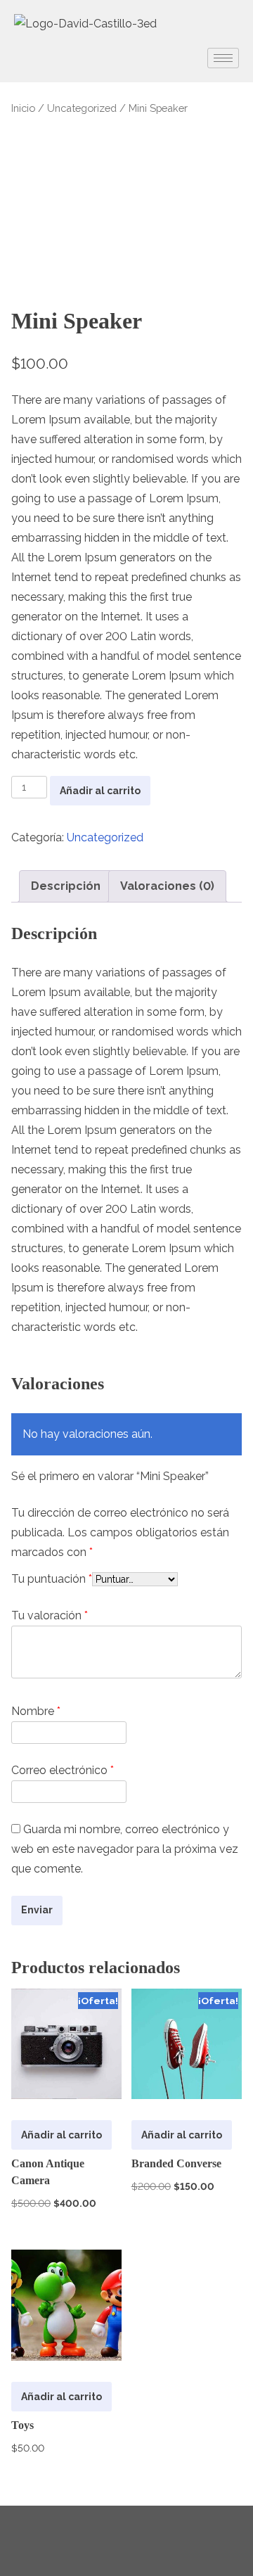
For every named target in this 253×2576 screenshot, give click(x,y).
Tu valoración (50, 1615)
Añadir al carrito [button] (61, 2135)
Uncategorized (82, 108)
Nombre (36, 1711)
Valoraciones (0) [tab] (167, 886)
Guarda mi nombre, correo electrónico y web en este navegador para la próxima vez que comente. (125, 1849)
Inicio (23, 108)
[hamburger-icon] (223, 58)
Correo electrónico (63, 1770)
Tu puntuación (52, 1579)
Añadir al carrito (100, 791)
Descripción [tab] (66, 886)
